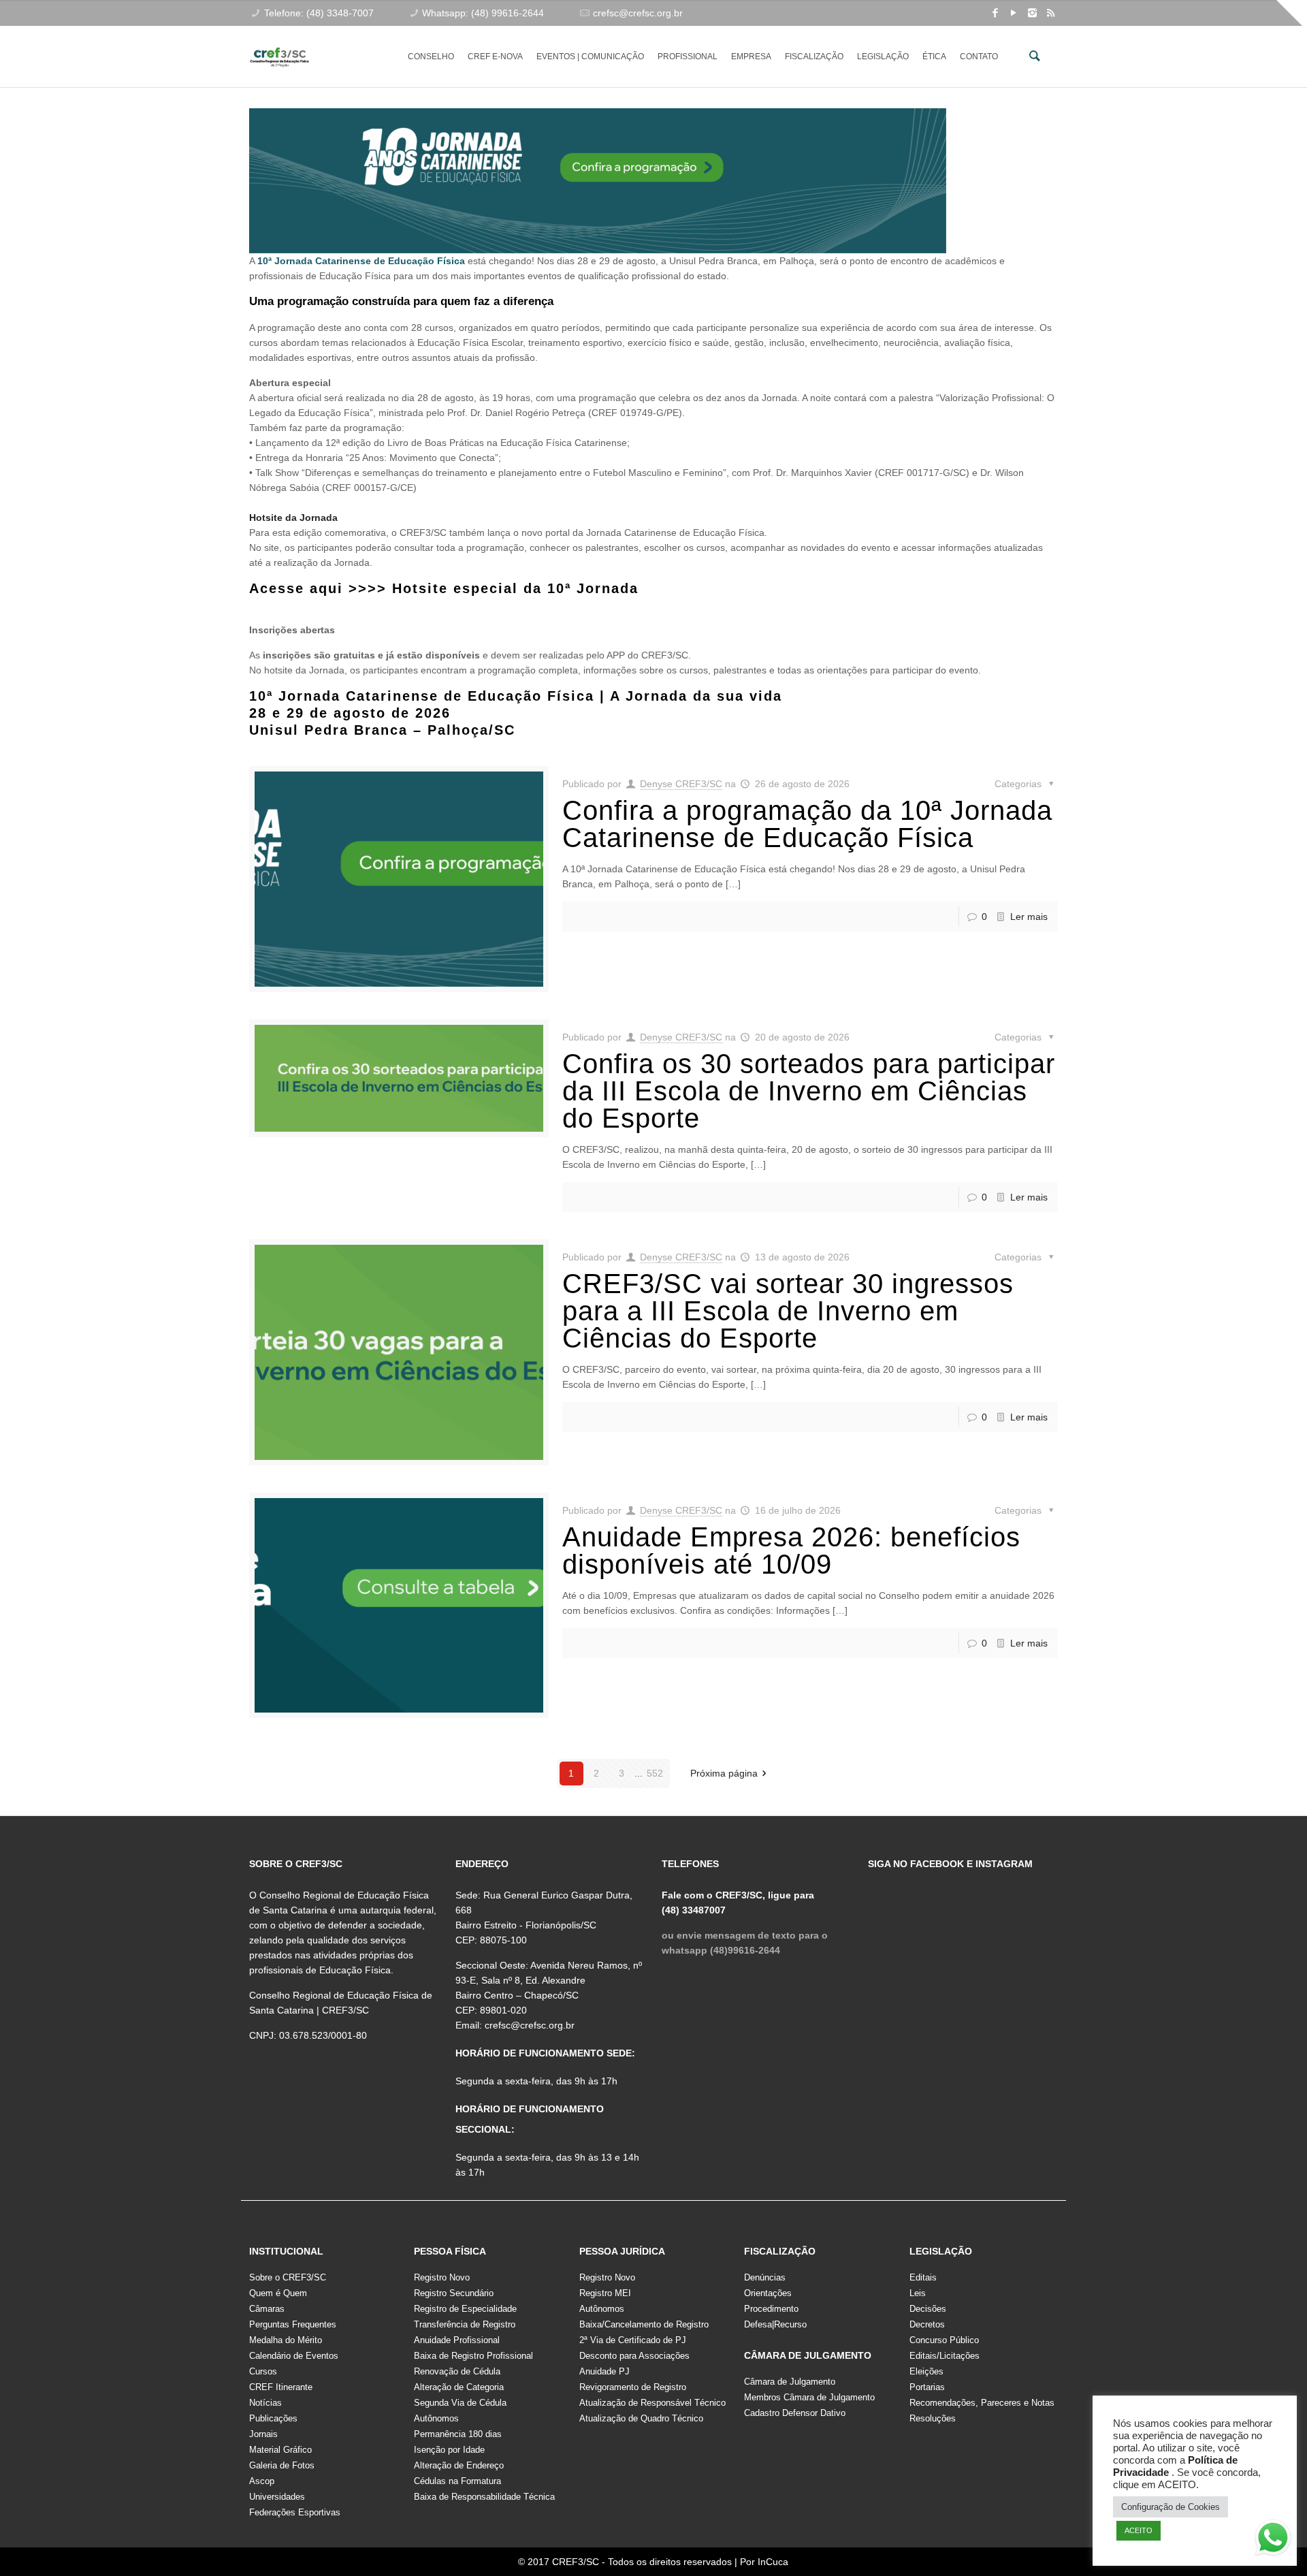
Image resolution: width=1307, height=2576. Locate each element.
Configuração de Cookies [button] (1171, 2507)
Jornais (263, 2434)
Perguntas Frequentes (293, 2324)
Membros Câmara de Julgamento (809, 2397)
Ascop (262, 2481)
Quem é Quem (278, 2293)
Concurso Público (944, 2340)
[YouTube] (1014, 13)
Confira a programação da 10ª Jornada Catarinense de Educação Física (807, 824)
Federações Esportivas (295, 2512)
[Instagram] (1032, 13)
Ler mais (1029, 917)
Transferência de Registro (465, 2324)
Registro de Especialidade (465, 2309)
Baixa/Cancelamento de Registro (644, 2324)
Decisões (928, 2309)
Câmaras (267, 2309)
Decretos (927, 2324)
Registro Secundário (454, 2293)
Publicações (273, 2418)
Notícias (265, 2403)
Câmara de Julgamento (790, 2382)
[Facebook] (996, 13)
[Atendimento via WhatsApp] (1273, 2540)
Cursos (263, 2371)
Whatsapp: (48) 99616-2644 (483, 13)
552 (655, 1773)
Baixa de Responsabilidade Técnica (484, 2497)
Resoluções (933, 2418)
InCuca (773, 2562)
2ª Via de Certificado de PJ (633, 2340)
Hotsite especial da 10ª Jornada (515, 588)
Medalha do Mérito (286, 2340)
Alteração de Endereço (459, 2465)
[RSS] (1051, 13)
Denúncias (765, 2277)
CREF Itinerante (281, 2387)
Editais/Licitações (945, 2356)
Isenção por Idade (449, 2450)
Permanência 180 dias (458, 2434)
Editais (923, 2277)
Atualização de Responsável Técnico (652, 2403)
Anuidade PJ (604, 2371)
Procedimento (771, 2309)
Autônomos (436, 2418)
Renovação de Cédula (457, 2371)
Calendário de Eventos (294, 2356)
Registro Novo (442, 2277)
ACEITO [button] (1139, 2530)
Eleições (926, 2371)
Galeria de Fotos (282, 2465)
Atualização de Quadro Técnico (641, 2418)
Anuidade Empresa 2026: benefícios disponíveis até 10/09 (791, 1551)
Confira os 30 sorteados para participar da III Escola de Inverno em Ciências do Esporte (809, 1091)
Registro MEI (605, 2293)
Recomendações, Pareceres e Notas (982, 2403)
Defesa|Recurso (775, 2324)
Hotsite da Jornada (293, 518)
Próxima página (724, 1773)
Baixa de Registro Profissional (473, 2356)
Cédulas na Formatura (457, 2481)
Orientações (768, 2293)
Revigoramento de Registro (633, 2387)
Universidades (277, 2497)
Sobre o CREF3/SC (288, 2277)
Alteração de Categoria (459, 2387)
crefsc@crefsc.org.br (638, 13)
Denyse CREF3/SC (681, 784)
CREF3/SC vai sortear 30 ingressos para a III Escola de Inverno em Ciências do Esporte (788, 1311)
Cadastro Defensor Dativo (795, 2413)
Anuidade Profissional (457, 2340)
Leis (918, 2293)
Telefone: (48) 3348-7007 (319, 13)
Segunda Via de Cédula (460, 2403)
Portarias (927, 2387)
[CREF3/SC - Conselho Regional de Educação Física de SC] (279, 46)
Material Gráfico (280, 2450)
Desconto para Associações (634, 2356)
